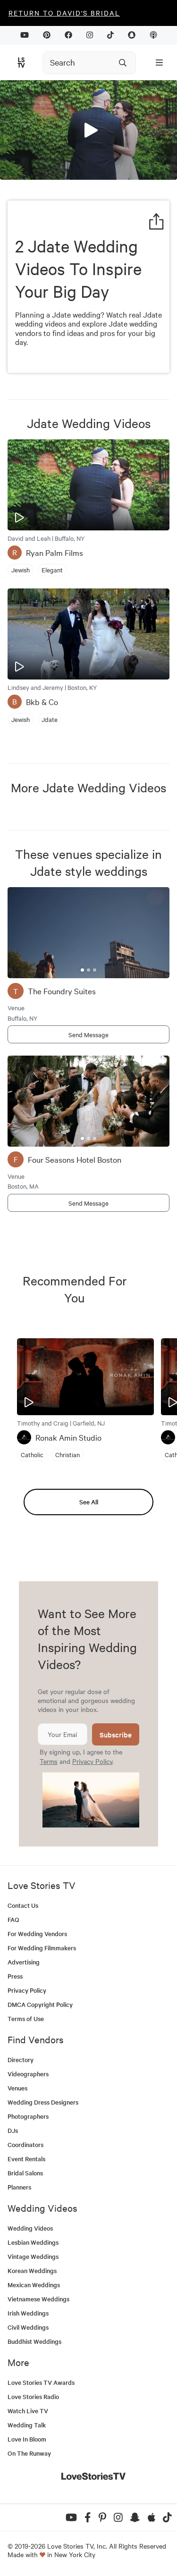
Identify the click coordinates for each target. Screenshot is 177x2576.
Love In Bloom (27, 2439)
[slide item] (82, 970)
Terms (49, 1761)
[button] (89, 129)
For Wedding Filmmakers (42, 1948)
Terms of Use (26, 2018)
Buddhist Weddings (34, 2341)
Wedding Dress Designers (43, 2102)
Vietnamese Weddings (38, 2299)
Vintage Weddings (33, 2256)
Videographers (28, 2074)
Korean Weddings (32, 2270)
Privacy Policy (92, 1761)
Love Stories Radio (33, 2396)
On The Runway (29, 2453)
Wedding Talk (27, 2425)
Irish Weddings (28, 2313)
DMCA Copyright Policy (40, 2004)
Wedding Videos (30, 2228)
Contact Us (23, 1905)
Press (15, 1976)
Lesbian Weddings (33, 2242)
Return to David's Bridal (64, 13)
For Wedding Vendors (37, 1934)
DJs (13, 2130)
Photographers (28, 2116)
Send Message (88, 1034)
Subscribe (116, 1734)
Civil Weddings (28, 2327)
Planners (19, 2187)
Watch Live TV (28, 2411)
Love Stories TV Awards (41, 2382)
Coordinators (25, 2144)
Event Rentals (26, 2159)
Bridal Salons (25, 2173)
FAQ (13, 1919)
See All (89, 1502)
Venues (17, 2088)
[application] (88, 130)
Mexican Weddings (34, 2285)
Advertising (24, 1962)
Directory (21, 2060)
